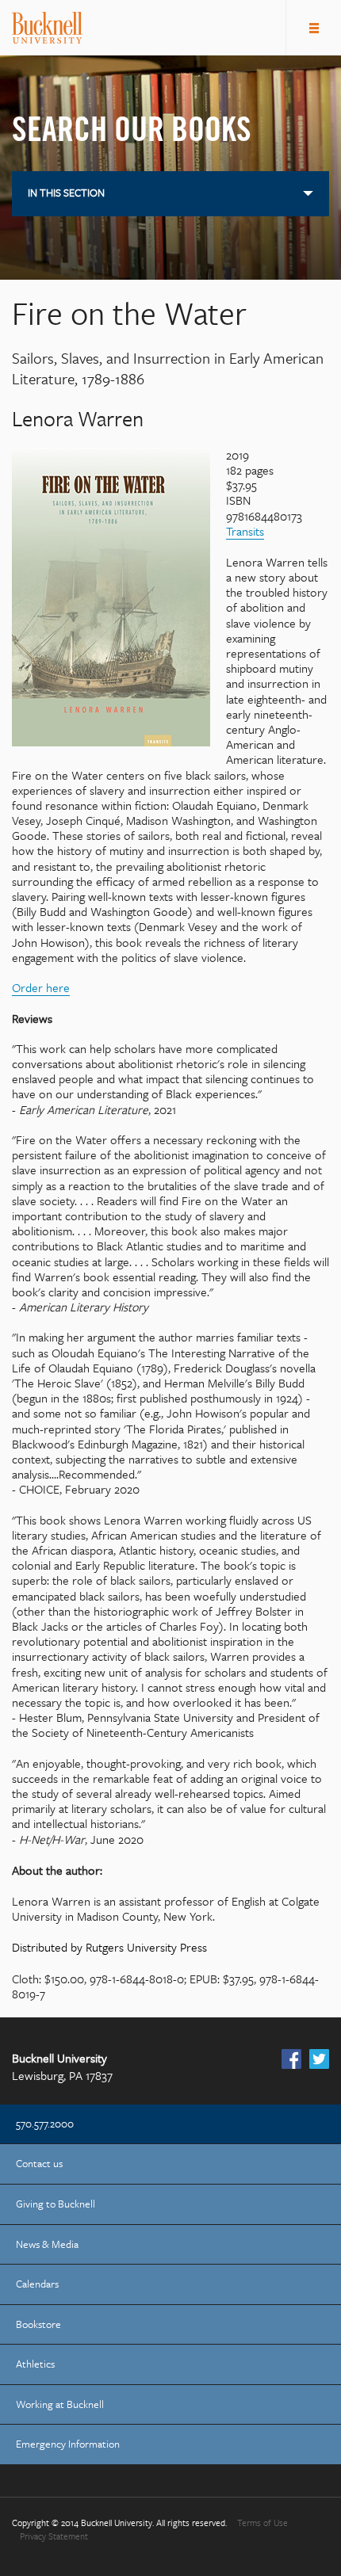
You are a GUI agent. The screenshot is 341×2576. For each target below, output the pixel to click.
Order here (41, 987)
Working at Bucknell (60, 2404)
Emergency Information (68, 2444)
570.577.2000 (45, 2124)
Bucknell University (48, 28)
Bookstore (38, 2324)
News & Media (47, 2244)
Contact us (39, 2164)
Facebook (291, 2059)
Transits (245, 531)
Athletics (35, 2364)
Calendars (37, 2284)
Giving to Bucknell (56, 2204)
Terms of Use (262, 2523)
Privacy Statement (54, 2537)
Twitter (319, 2059)
